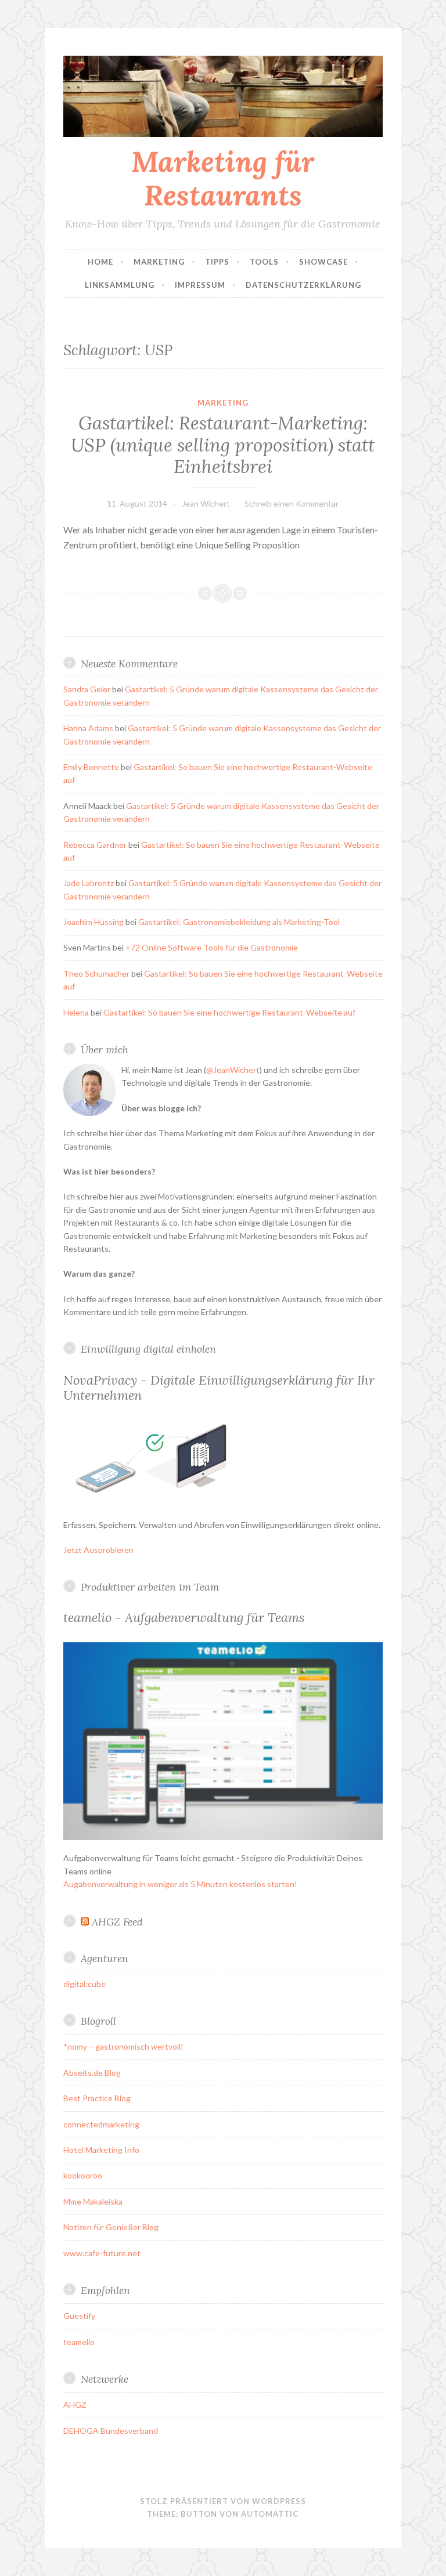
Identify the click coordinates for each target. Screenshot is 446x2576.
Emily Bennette (91, 767)
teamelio (79, 2342)
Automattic (270, 2514)
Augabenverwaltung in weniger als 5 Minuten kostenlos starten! (180, 1884)
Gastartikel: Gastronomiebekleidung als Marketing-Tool (239, 922)
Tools (264, 262)
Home (100, 262)
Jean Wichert (206, 503)
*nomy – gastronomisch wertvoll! (123, 2046)
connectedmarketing (101, 2124)
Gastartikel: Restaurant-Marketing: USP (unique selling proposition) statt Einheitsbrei (223, 445)
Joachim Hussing (93, 922)
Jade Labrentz (89, 883)
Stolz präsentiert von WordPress (223, 2501)
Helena (76, 1012)
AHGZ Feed (117, 1922)
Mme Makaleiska (93, 2201)
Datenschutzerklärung (303, 285)
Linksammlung (120, 285)
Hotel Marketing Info (101, 2150)
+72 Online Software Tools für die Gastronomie (212, 947)
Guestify (79, 2316)
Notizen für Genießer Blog (111, 2227)
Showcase (323, 262)
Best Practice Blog (97, 2098)
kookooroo (83, 2175)
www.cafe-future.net (102, 2253)
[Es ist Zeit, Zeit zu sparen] (223, 1837)
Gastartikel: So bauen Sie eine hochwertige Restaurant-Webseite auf (229, 1012)
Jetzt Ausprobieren (98, 1550)
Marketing (159, 262)
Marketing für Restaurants (223, 178)
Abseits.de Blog (92, 2073)
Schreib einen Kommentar (292, 503)
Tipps (217, 262)
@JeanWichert (233, 1070)
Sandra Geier (87, 689)
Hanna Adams (88, 728)
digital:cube (84, 1984)
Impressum (200, 285)
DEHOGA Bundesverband (111, 2431)
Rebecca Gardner (95, 845)
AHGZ (75, 2405)
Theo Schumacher (96, 973)
